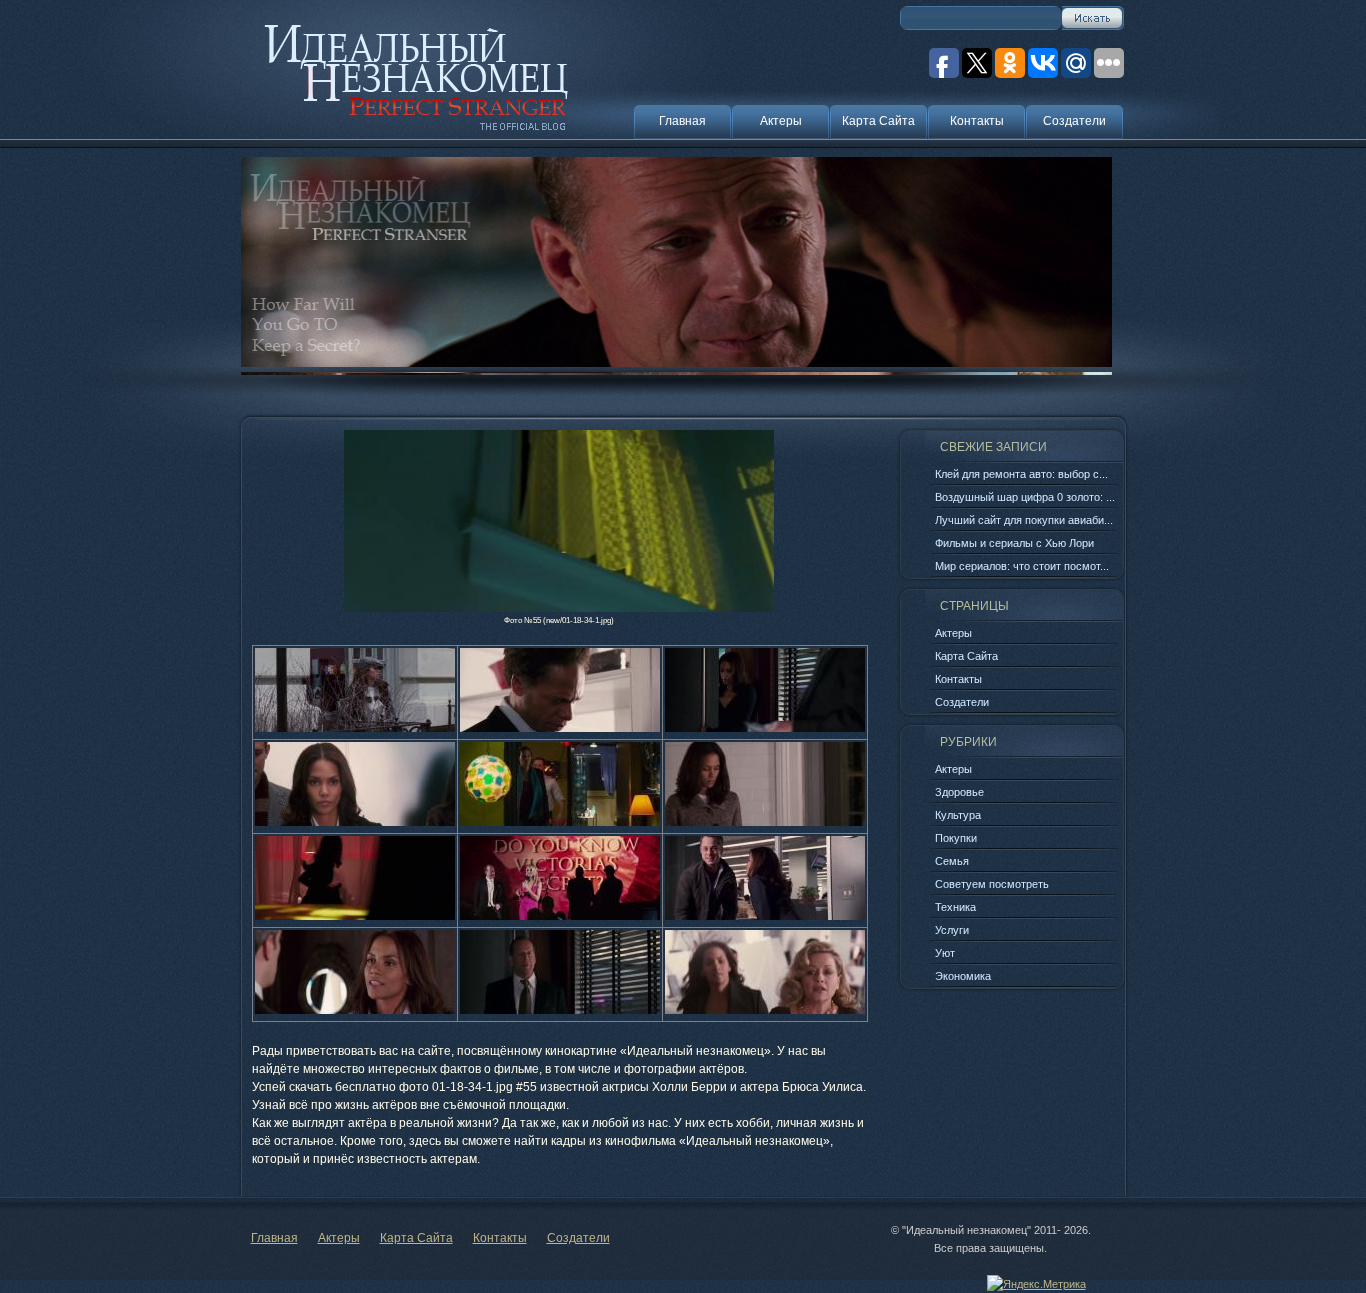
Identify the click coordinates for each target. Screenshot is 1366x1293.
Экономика (963, 976)
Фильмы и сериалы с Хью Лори (1014, 543)
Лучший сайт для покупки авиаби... (1024, 520)
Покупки (956, 838)
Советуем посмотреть (992, 884)
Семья (952, 861)
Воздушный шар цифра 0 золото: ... (1025, 497)
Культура (958, 815)
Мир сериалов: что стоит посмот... (1022, 566)
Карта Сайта (878, 121)
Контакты (977, 121)
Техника (955, 907)
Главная (682, 121)
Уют (945, 953)
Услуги (952, 930)
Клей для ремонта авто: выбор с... (1021, 474)
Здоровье (959, 792)
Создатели (1074, 121)
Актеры (781, 121)
